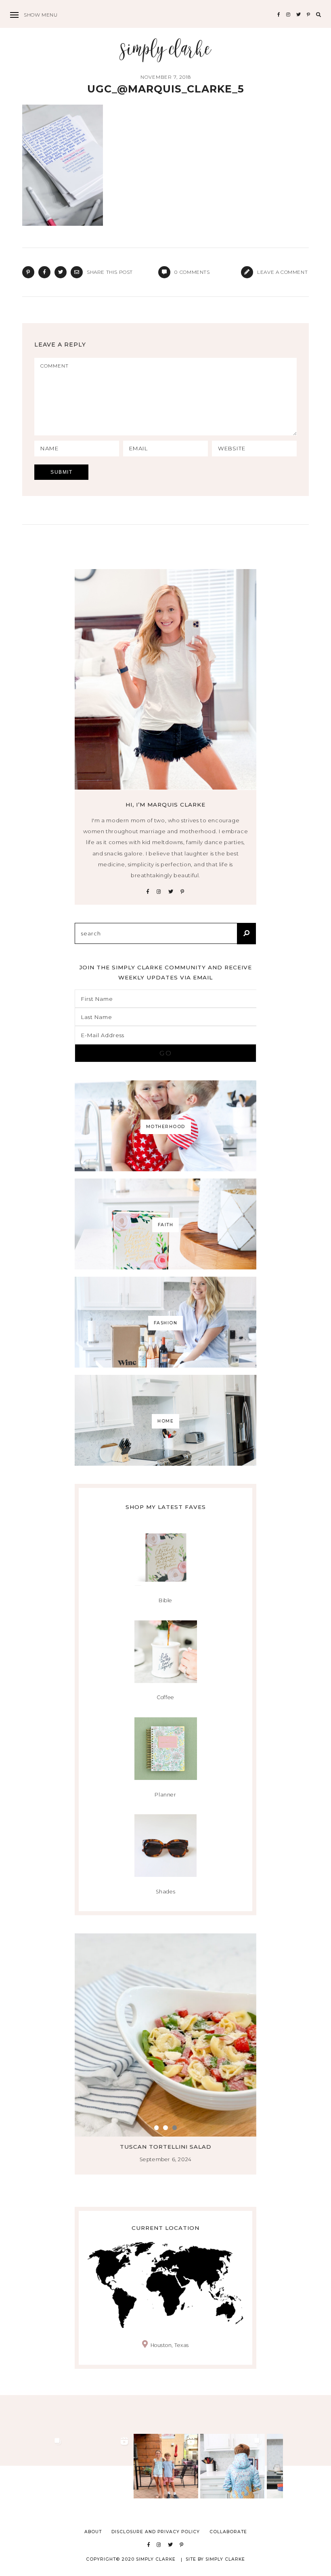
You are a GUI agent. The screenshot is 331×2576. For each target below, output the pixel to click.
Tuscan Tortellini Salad (166, 2147)
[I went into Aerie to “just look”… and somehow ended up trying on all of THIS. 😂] (99, 2466)
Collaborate (228, 2532)
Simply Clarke (166, 50)
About (93, 2532)
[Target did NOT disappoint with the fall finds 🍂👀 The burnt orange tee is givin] (33, 2466)
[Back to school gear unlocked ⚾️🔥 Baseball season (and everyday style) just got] (233, 2466)
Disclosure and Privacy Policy (156, 2532)
